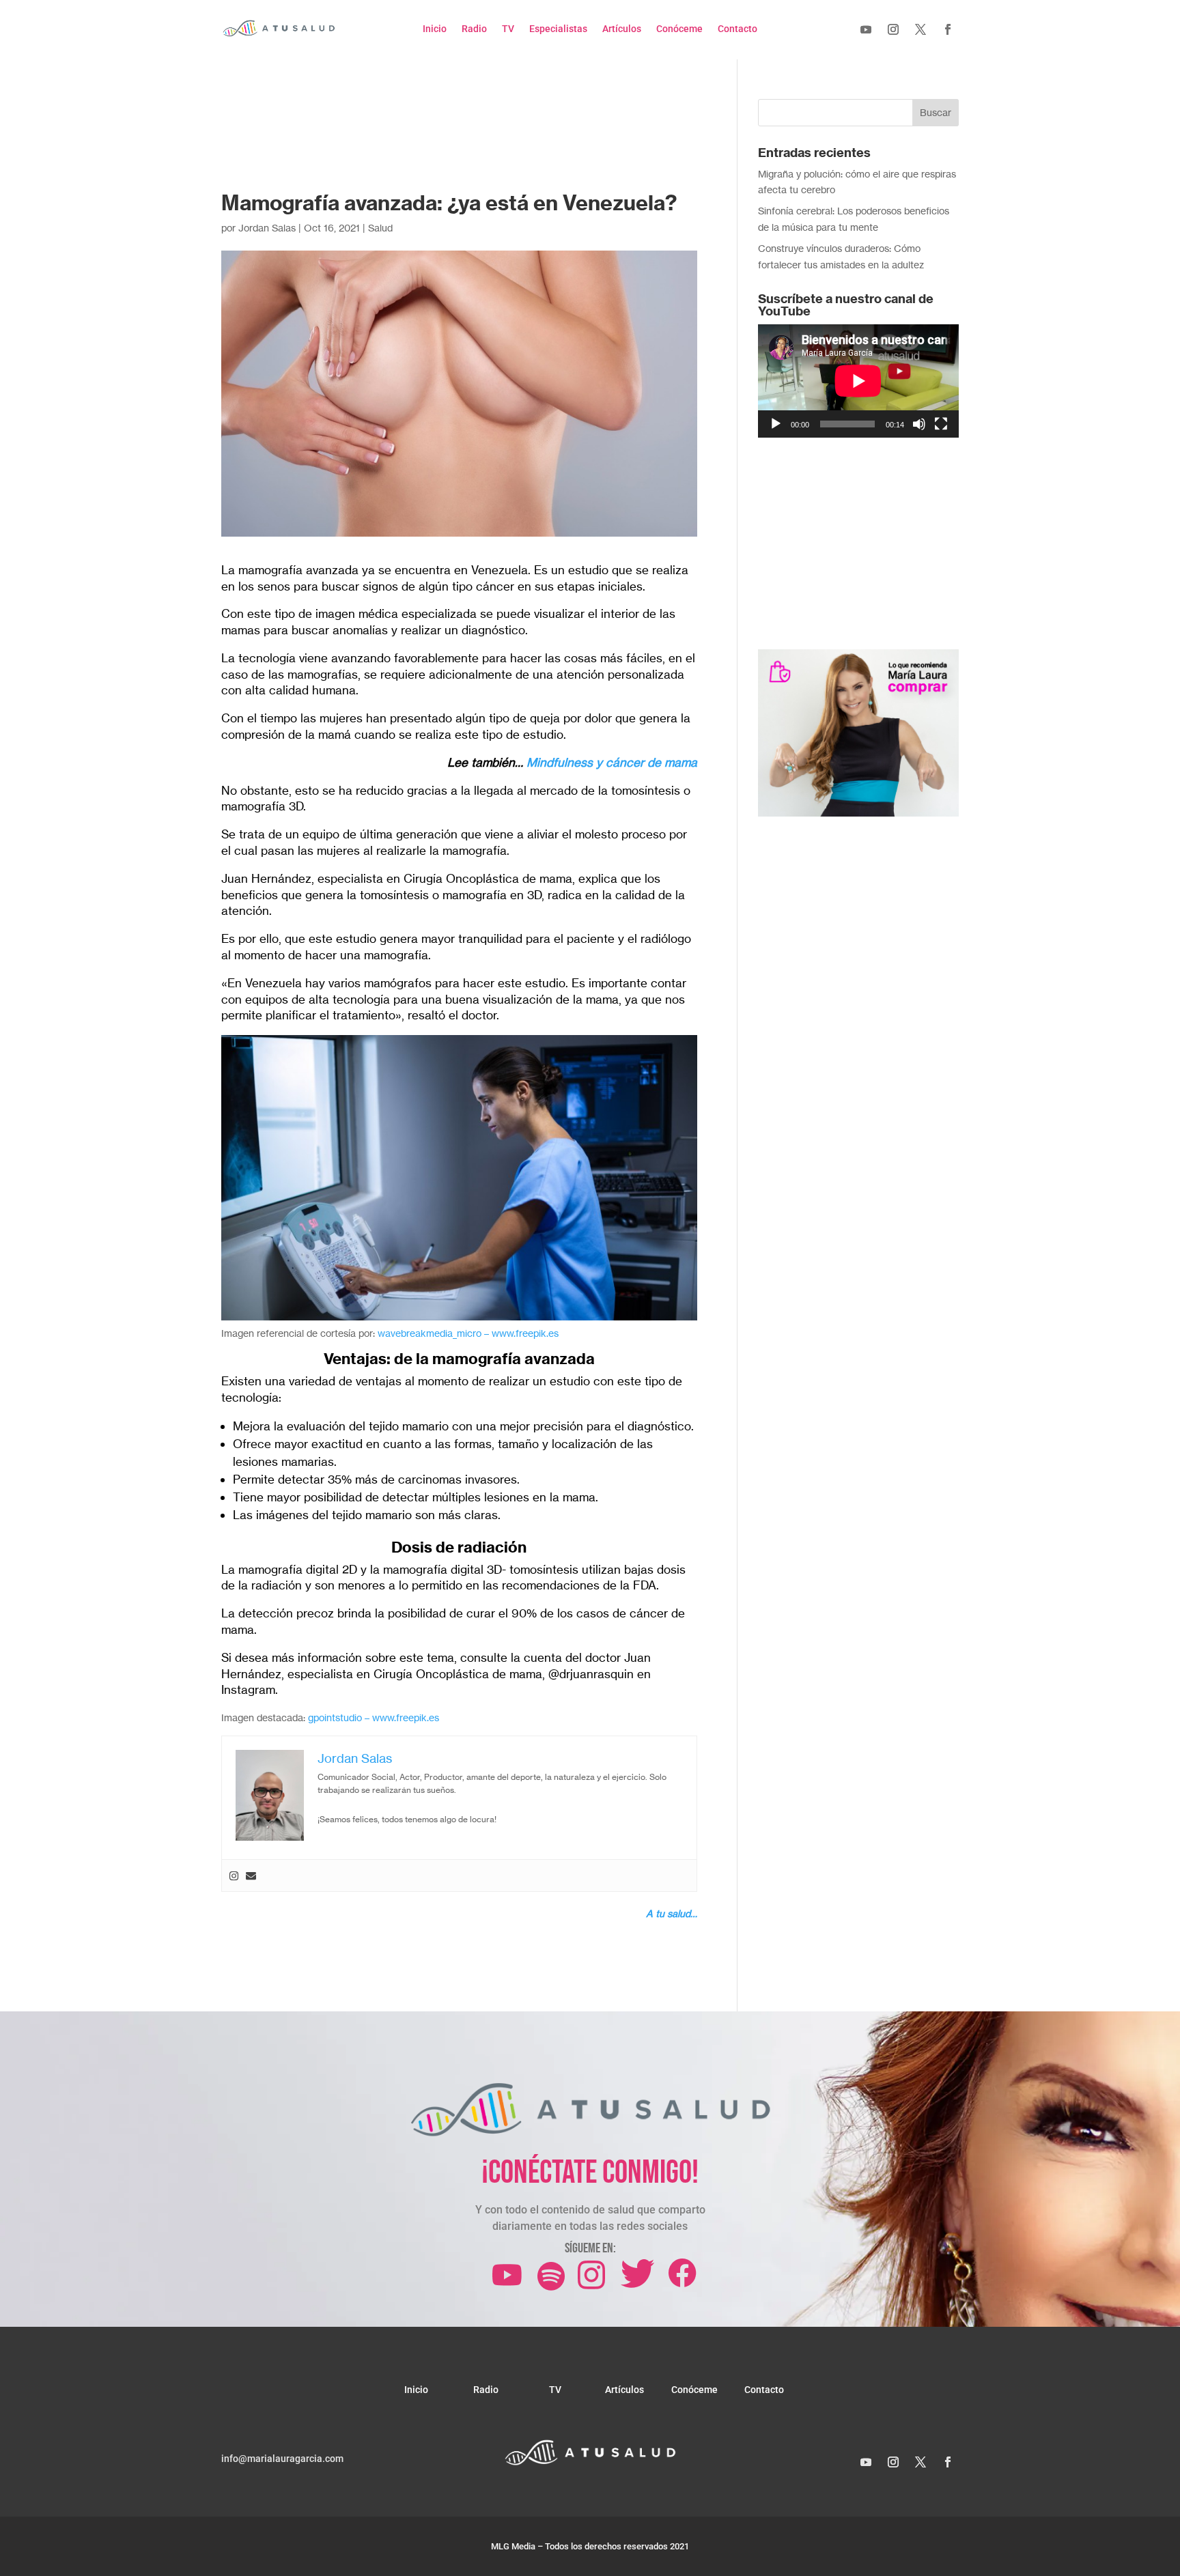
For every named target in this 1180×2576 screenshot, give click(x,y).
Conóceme (679, 29)
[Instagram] (234, 1876)
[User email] (251, 1876)
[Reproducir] (776, 424)
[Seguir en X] (921, 29)
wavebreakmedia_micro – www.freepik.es (468, 1333)
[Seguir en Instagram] (893, 29)
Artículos (622, 29)
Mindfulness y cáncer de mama (612, 762)
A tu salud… (672, 1913)
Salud (380, 228)
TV (508, 29)
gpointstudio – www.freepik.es (374, 1717)
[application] (858, 381)
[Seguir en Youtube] (866, 29)
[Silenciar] (919, 424)
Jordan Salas (267, 228)
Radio (474, 29)
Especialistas (558, 29)
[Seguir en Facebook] (948, 29)
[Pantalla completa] (941, 424)
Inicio (435, 29)
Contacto (737, 29)
